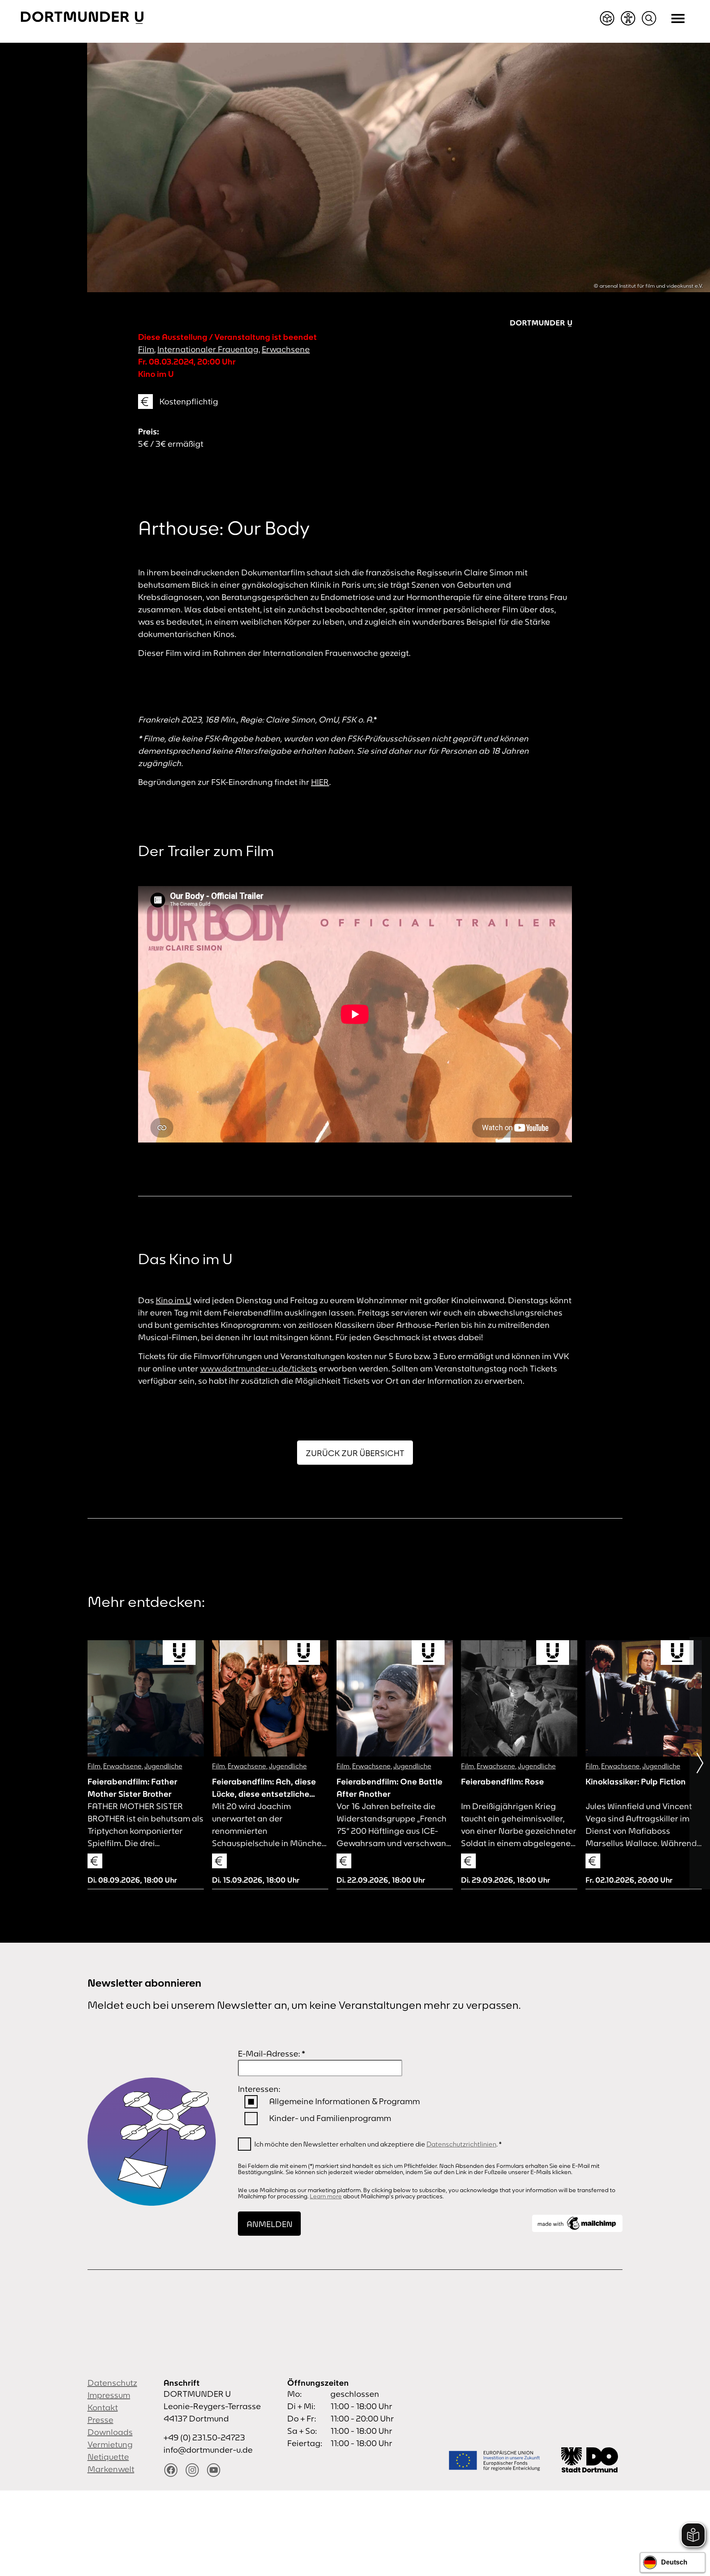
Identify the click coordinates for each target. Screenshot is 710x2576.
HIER (320, 782)
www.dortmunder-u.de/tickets (259, 1368)
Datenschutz (112, 2383)
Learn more (326, 2196)
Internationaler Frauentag (208, 349)
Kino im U (174, 1300)
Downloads (110, 2432)
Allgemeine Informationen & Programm (345, 2101)
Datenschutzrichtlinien (461, 2144)
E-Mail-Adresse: (272, 2053)
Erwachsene (286, 349)
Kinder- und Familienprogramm (330, 2118)
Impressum (109, 2395)
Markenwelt (111, 2469)
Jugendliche (163, 1766)
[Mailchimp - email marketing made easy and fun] (577, 2223)
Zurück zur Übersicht (355, 1453)
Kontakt (103, 2407)
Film (146, 349)
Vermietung (110, 2444)
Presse (100, 2420)
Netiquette (108, 2457)
